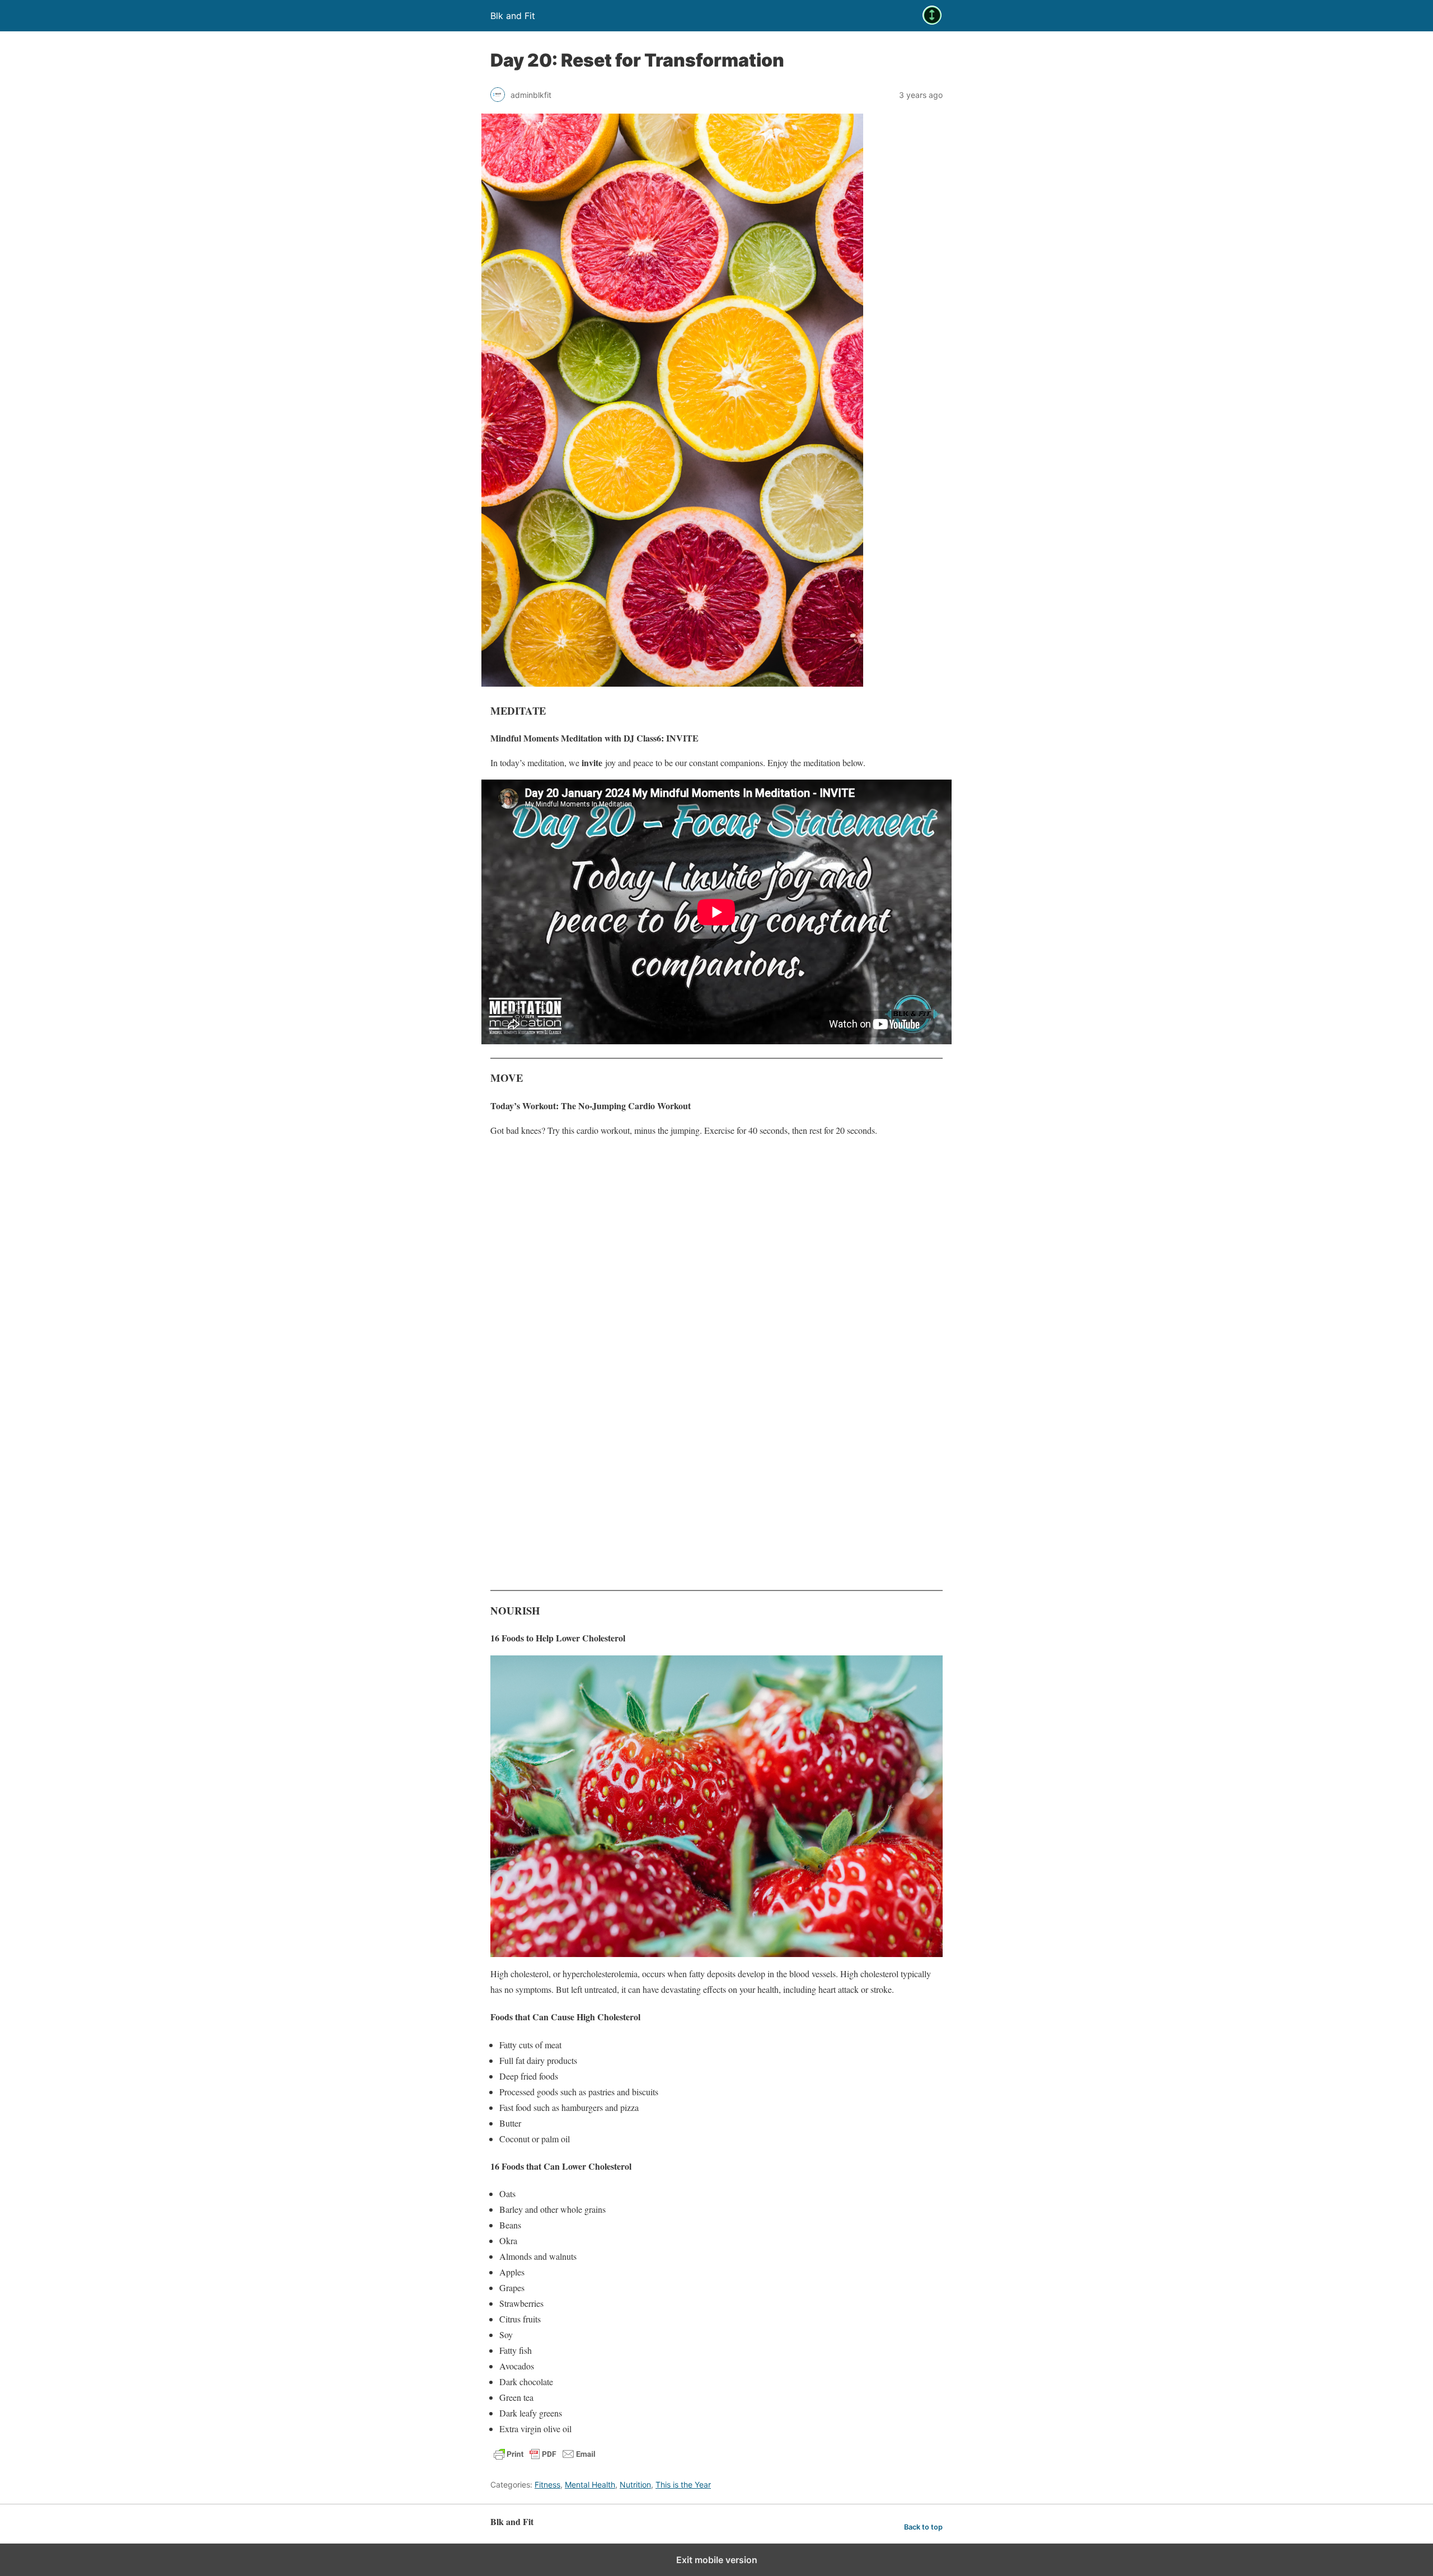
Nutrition (635, 2484)
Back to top (923, 2527)
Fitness (547, 2484)
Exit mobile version (717, 2560)
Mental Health (590, 2484)
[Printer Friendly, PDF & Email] (545, 2459)
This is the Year (683, 2484)
